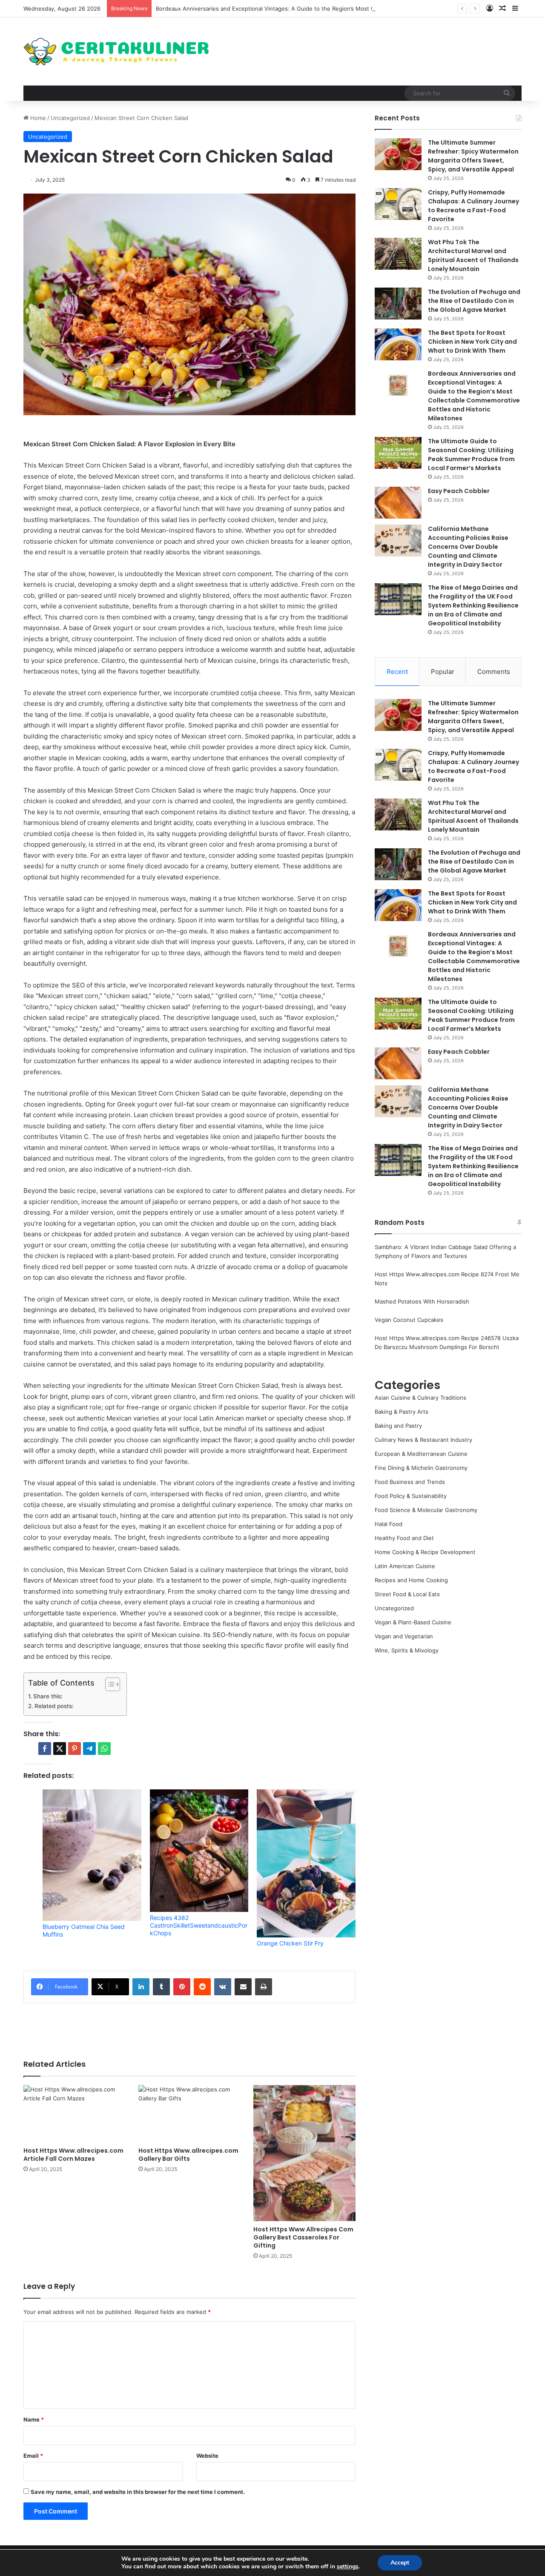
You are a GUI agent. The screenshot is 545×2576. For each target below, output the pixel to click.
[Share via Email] (243, 1987)
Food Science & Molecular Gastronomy (426, 1510)
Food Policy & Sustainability (411, 1496)
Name (34, 2419)
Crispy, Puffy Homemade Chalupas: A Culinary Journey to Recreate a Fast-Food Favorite (473, 206)
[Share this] (45, 1749)
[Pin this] (75, 1749)
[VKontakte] (223, 1987)
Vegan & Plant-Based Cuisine (413, 1622)
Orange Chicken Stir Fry (290, 1943)
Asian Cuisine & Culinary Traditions (420, 1398)
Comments (494, 672)
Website (207, 2456)
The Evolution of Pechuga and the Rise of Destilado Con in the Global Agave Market (474, 301)
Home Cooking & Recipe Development (425, 1552)
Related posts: (54, 1706)
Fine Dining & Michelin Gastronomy (421, 1468)
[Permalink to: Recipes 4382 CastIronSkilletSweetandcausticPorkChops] (199, 1851)
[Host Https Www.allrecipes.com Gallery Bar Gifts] (189, 2114)
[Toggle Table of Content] (108, 1684)
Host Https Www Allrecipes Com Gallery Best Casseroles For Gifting (303, 2237)
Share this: (48, 1696)
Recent (397, 672)
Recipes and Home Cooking (411, 1580)
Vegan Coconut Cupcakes (409, 1320)
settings (348, 2567)
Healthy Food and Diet (404, 1538)
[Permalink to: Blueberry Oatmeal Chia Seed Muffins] (92, 1855)
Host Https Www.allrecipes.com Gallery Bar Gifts (188, 2155)
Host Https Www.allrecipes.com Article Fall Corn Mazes (73, 2155)
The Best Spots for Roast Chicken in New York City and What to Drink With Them (472, 342)
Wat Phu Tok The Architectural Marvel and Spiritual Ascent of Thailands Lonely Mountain (473, 255)
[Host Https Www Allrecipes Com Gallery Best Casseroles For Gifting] (304, 2153)
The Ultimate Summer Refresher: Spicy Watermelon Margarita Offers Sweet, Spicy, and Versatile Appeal (473, 156)
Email (33, 2456)
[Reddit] (202, 1987)
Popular (443, 672)
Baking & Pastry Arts (402, 1412)
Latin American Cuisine (405, 1566)
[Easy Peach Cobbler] (398, 503)
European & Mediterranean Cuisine (421, 1454)
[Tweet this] (60, 1749)
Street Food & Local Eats (407, 1594)
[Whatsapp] (104, 1749)
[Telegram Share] (89, 1749)
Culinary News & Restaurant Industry (423, 1440)
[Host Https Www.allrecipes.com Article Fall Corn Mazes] (75, 2114)
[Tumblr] (161, 1987)
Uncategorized (70, 118)
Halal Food (389, 1524)
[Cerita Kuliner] (117, 51)
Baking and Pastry (398, 1426)
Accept (400, 2563)
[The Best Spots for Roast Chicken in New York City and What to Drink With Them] (398, 344)
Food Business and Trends (410, 1482)
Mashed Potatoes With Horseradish (422, 1301)
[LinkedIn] (141, 1987)
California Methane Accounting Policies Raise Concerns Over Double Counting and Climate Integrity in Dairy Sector (468, 547)
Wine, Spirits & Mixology (407, 1650)
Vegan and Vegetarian (404, 1636)
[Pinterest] (182, 1987)
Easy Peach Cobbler (459, 491)
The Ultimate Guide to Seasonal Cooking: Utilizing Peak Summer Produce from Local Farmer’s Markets (471, 455)
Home (37, 118)
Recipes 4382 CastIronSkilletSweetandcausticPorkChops (199, 1925)
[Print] (264, 1987)
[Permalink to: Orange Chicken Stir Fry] (306, 1863)
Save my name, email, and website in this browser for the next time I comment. (138, 2492)
